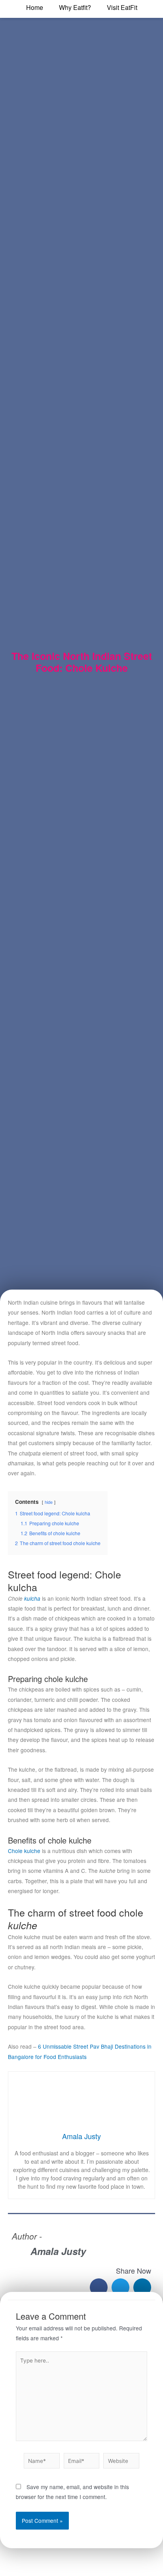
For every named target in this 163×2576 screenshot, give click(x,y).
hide (49, 1502)
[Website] (121, 2462)
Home (35, 7)
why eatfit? (75, 7)
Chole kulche (24, 1851)
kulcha (31, 1598)
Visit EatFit (122, 7)
